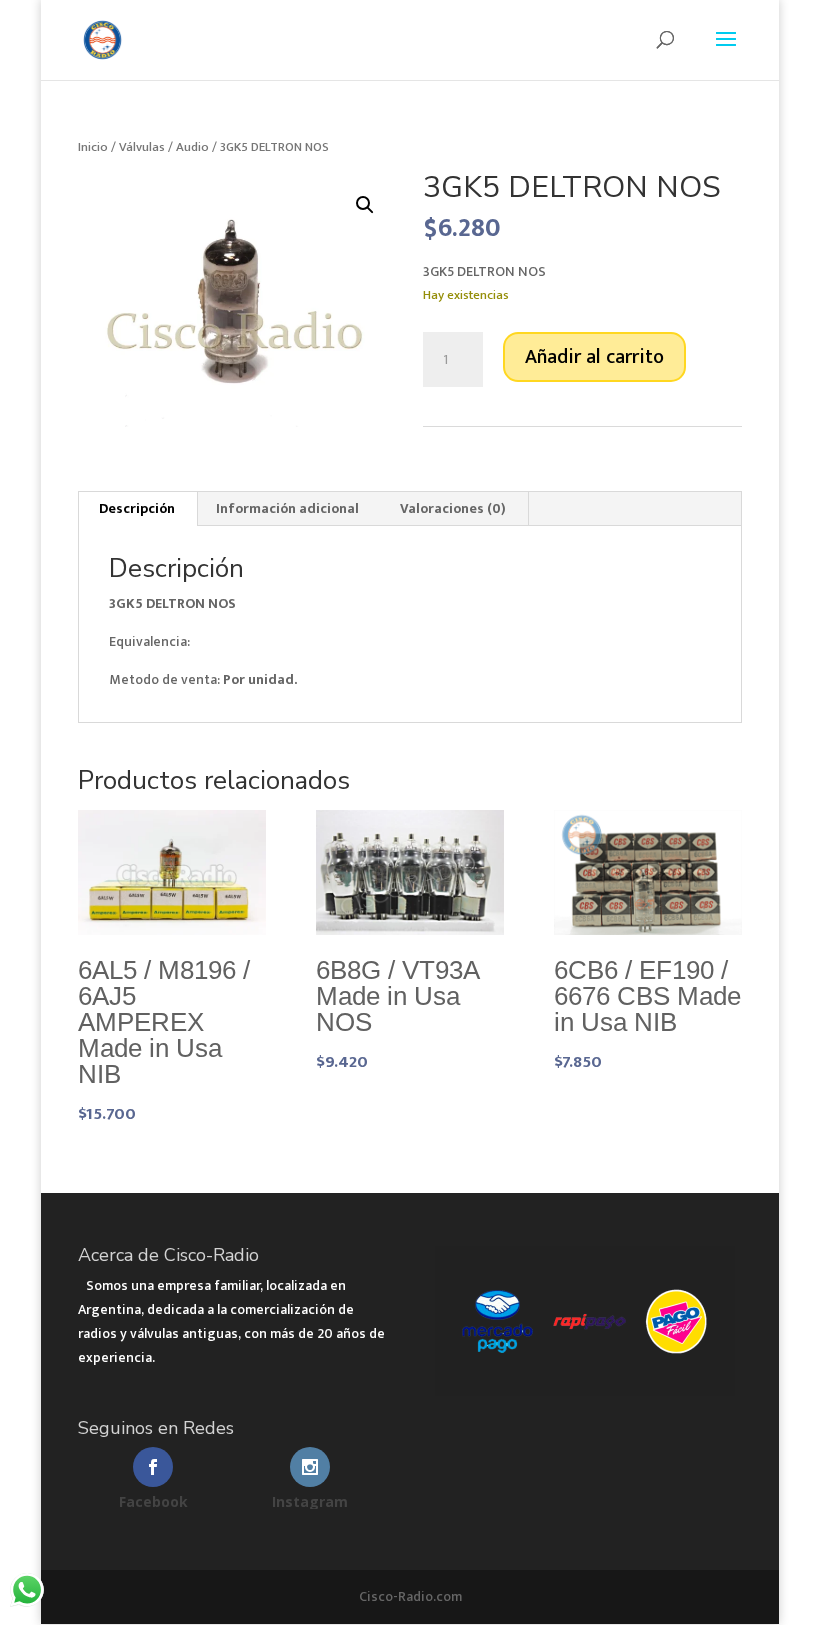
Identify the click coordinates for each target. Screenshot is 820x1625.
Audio (192, 147)
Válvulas (142, 147)
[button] (365, 205)
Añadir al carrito (594, 357)
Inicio (93, 147)
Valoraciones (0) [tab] (453, 508)
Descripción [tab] (137, 508)
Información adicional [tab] (287, 508)
